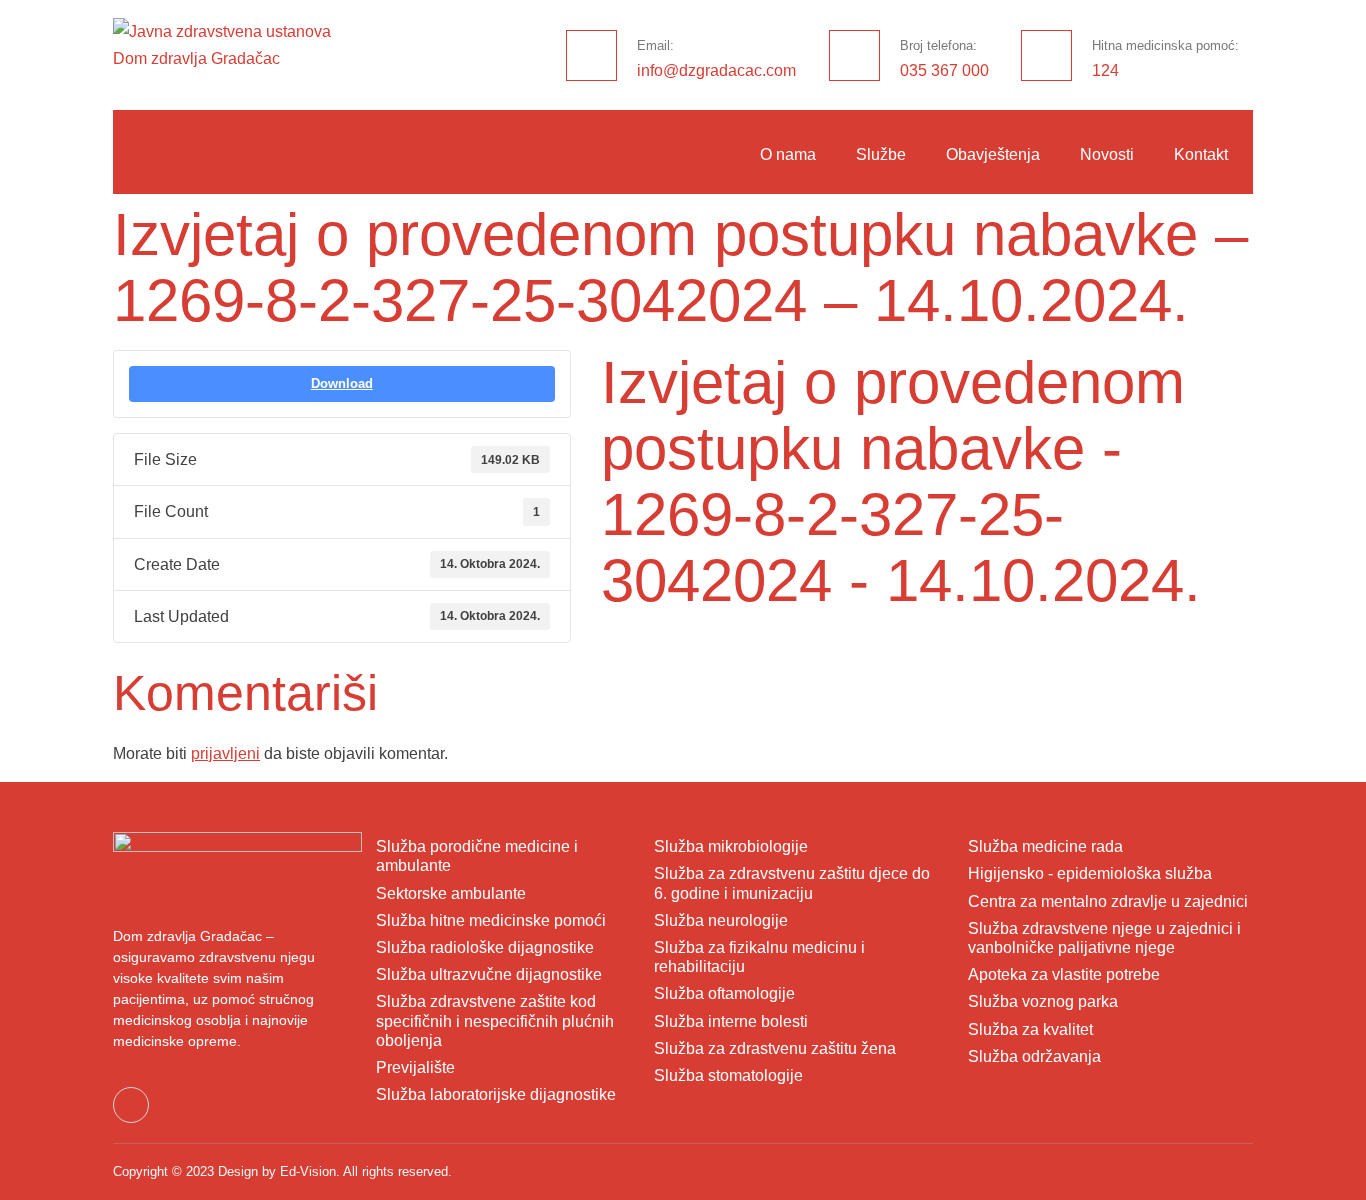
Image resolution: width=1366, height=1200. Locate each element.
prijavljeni (225, 753)
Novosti (1107, 154)
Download (342, 383)
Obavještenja (993, 154)
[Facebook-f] (131, 1105)
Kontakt (1201, 154)
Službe (881, 154)
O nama (788, 154)
